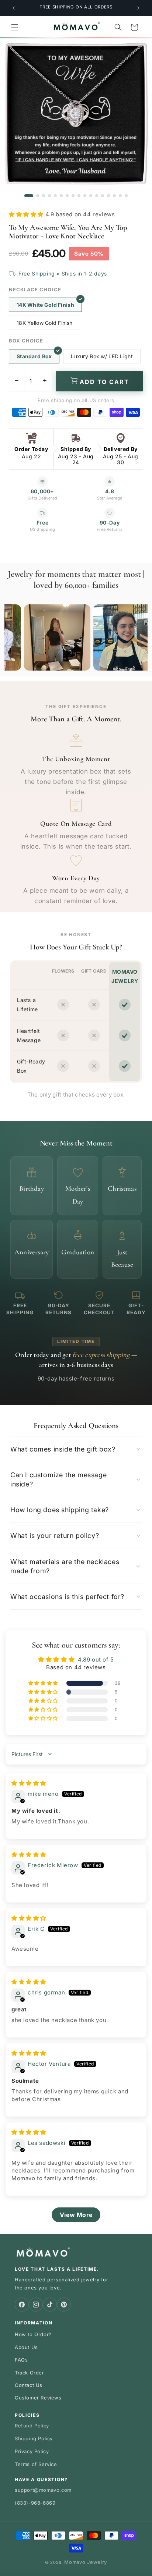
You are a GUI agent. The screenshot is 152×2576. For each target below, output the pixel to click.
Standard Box (34, 356)
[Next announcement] (138, 8)
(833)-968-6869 (35, 2503)
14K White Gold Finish (45, 305)
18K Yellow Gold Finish (44, 323)
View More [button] (76, 2215)
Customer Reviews (38, 2398)
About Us (26, 2347)
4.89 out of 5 (96, 1660)
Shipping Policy (34, 2438)
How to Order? (33, 2334)
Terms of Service (36, 2464)
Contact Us (29, 2385)
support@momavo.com (43, 2490)
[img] (29, 1783)
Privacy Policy (32, 2451)
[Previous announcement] (14, 8)
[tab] (29, 196)
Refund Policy (32, 2426)
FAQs (21, 2360)
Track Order (30, 2373)
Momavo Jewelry (86, 2562)
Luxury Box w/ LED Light (102, 356)
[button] (15, 27)
